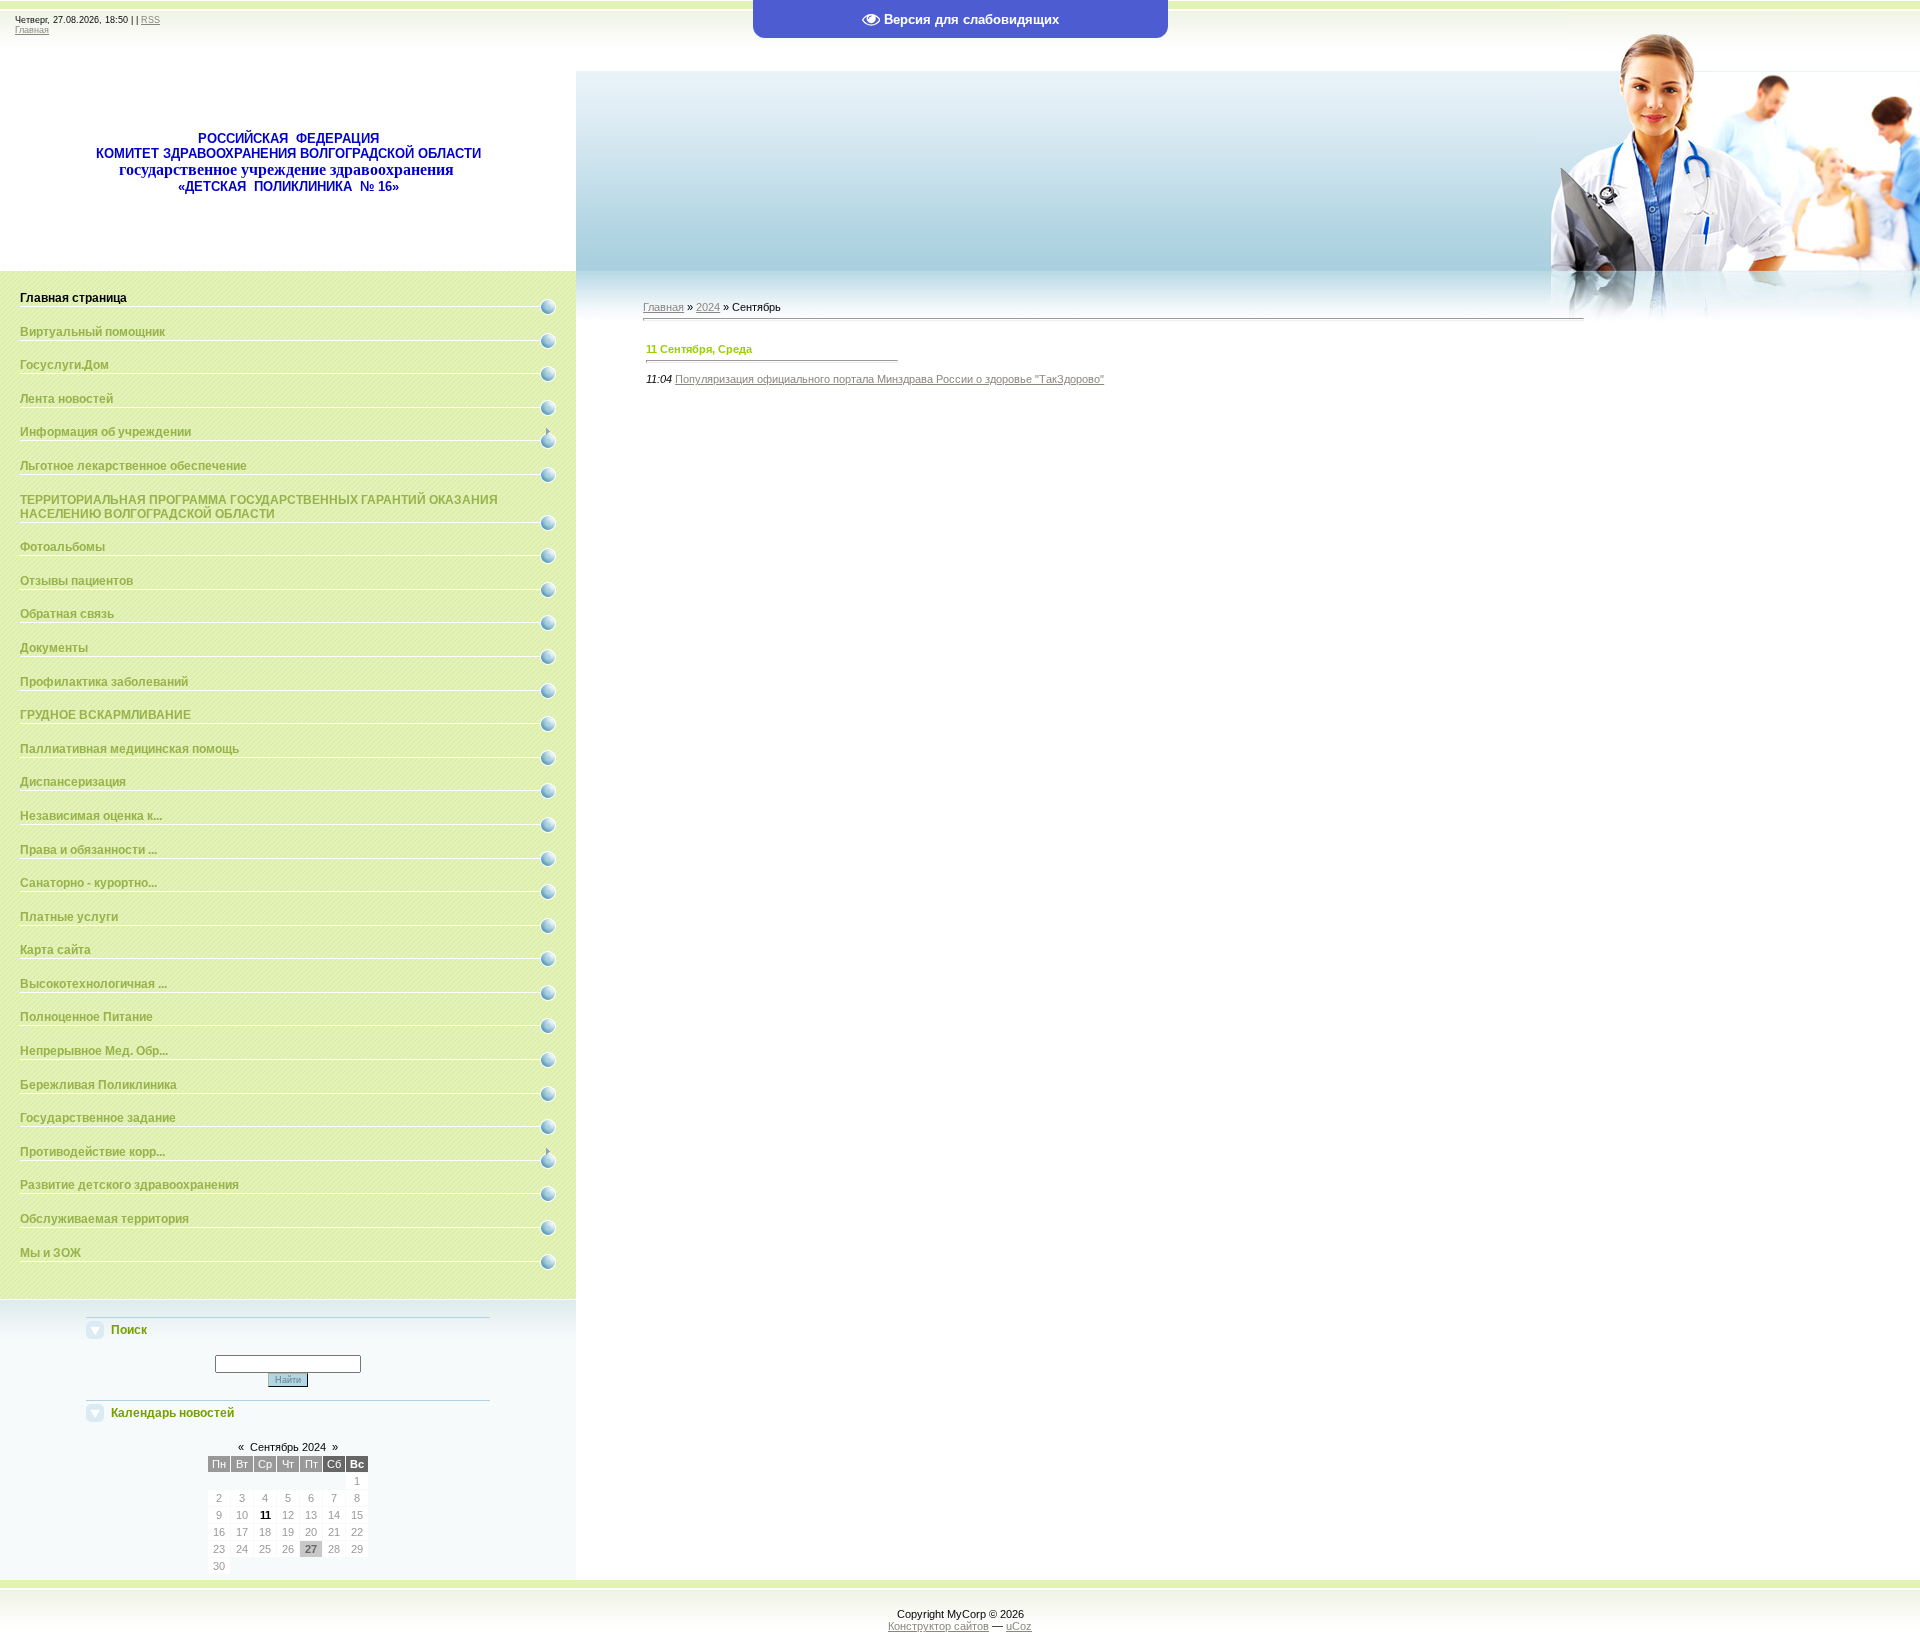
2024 (708, 307)
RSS (150, 20)
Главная (32, 30)
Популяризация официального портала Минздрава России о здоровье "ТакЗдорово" (889, 379)
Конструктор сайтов (938, 1626)
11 (265, 1515)
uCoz (1019, 1626)
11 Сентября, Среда (699, 349)
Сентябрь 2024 (288, 1447)
